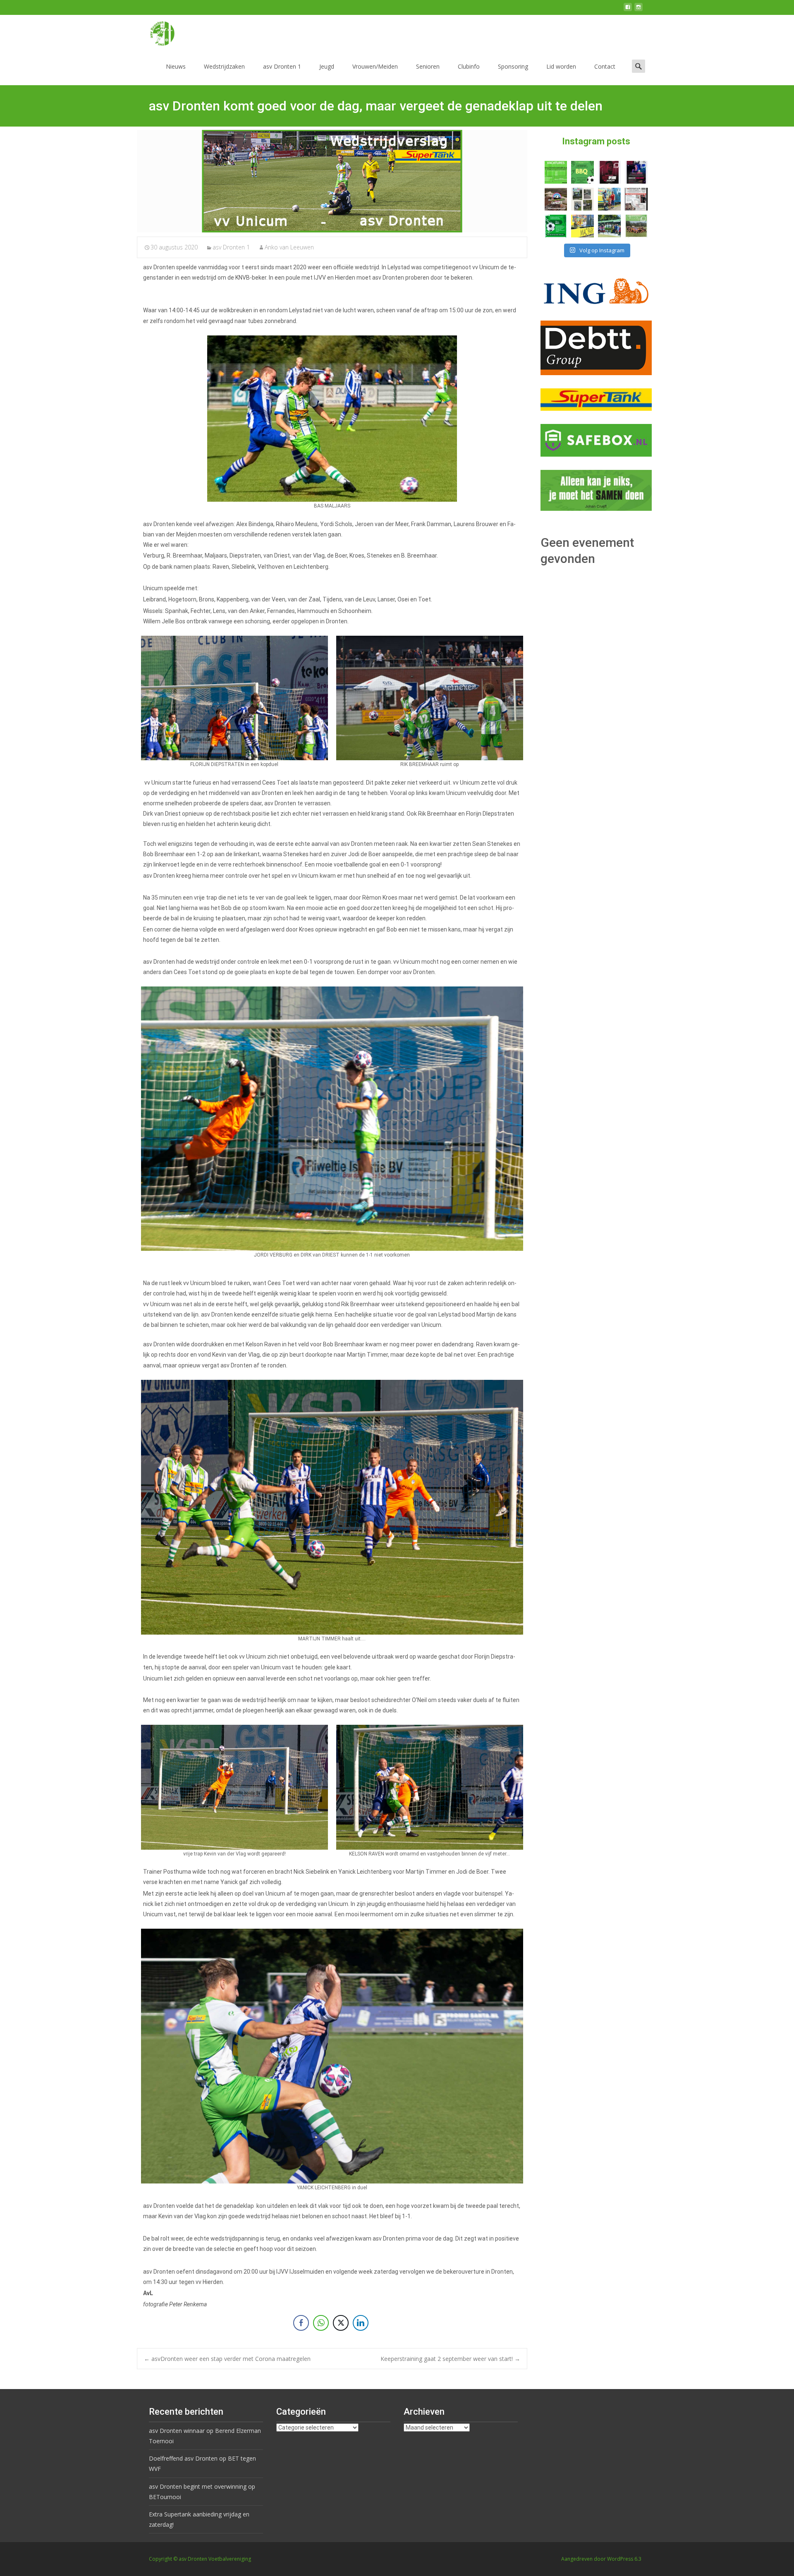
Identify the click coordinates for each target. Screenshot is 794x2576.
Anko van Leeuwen (289, 247)
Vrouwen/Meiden (375, 66)
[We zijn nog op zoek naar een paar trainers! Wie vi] (556, 172)
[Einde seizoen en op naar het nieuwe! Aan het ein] (582, 226)
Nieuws (176, 66)
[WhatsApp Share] (321, 2323)
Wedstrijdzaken (224, 66)
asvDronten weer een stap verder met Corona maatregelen (227, 2359)
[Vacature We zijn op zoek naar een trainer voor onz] (556, 226)
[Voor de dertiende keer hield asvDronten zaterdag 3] (609, 226)
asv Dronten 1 (282, 66)
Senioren (428, 66)
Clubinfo (469, 66)
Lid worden (561, 66)
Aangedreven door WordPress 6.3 (601, 2559)
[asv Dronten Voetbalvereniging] (155, 31)
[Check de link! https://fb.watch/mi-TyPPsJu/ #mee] (556, 199)
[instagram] (639, 10)
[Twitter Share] (341, 2323)
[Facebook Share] (301, 2323)
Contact (605, 66)
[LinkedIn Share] (361, 2323)
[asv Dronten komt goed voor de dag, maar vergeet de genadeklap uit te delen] (332, 181)
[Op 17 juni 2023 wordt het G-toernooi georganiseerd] (636, 226)
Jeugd (327, 66)
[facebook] (628, 10)
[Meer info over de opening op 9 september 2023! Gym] (609, 172)
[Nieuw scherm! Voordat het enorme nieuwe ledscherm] (582, 199)
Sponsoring (513, 66)
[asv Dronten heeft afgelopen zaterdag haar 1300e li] (609, 199)
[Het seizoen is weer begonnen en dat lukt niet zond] (582, 172)
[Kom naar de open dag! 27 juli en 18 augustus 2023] (636, 199)
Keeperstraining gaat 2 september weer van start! (450, 2359)
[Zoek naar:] (639, 66)
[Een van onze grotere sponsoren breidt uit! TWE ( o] (636, 172)
